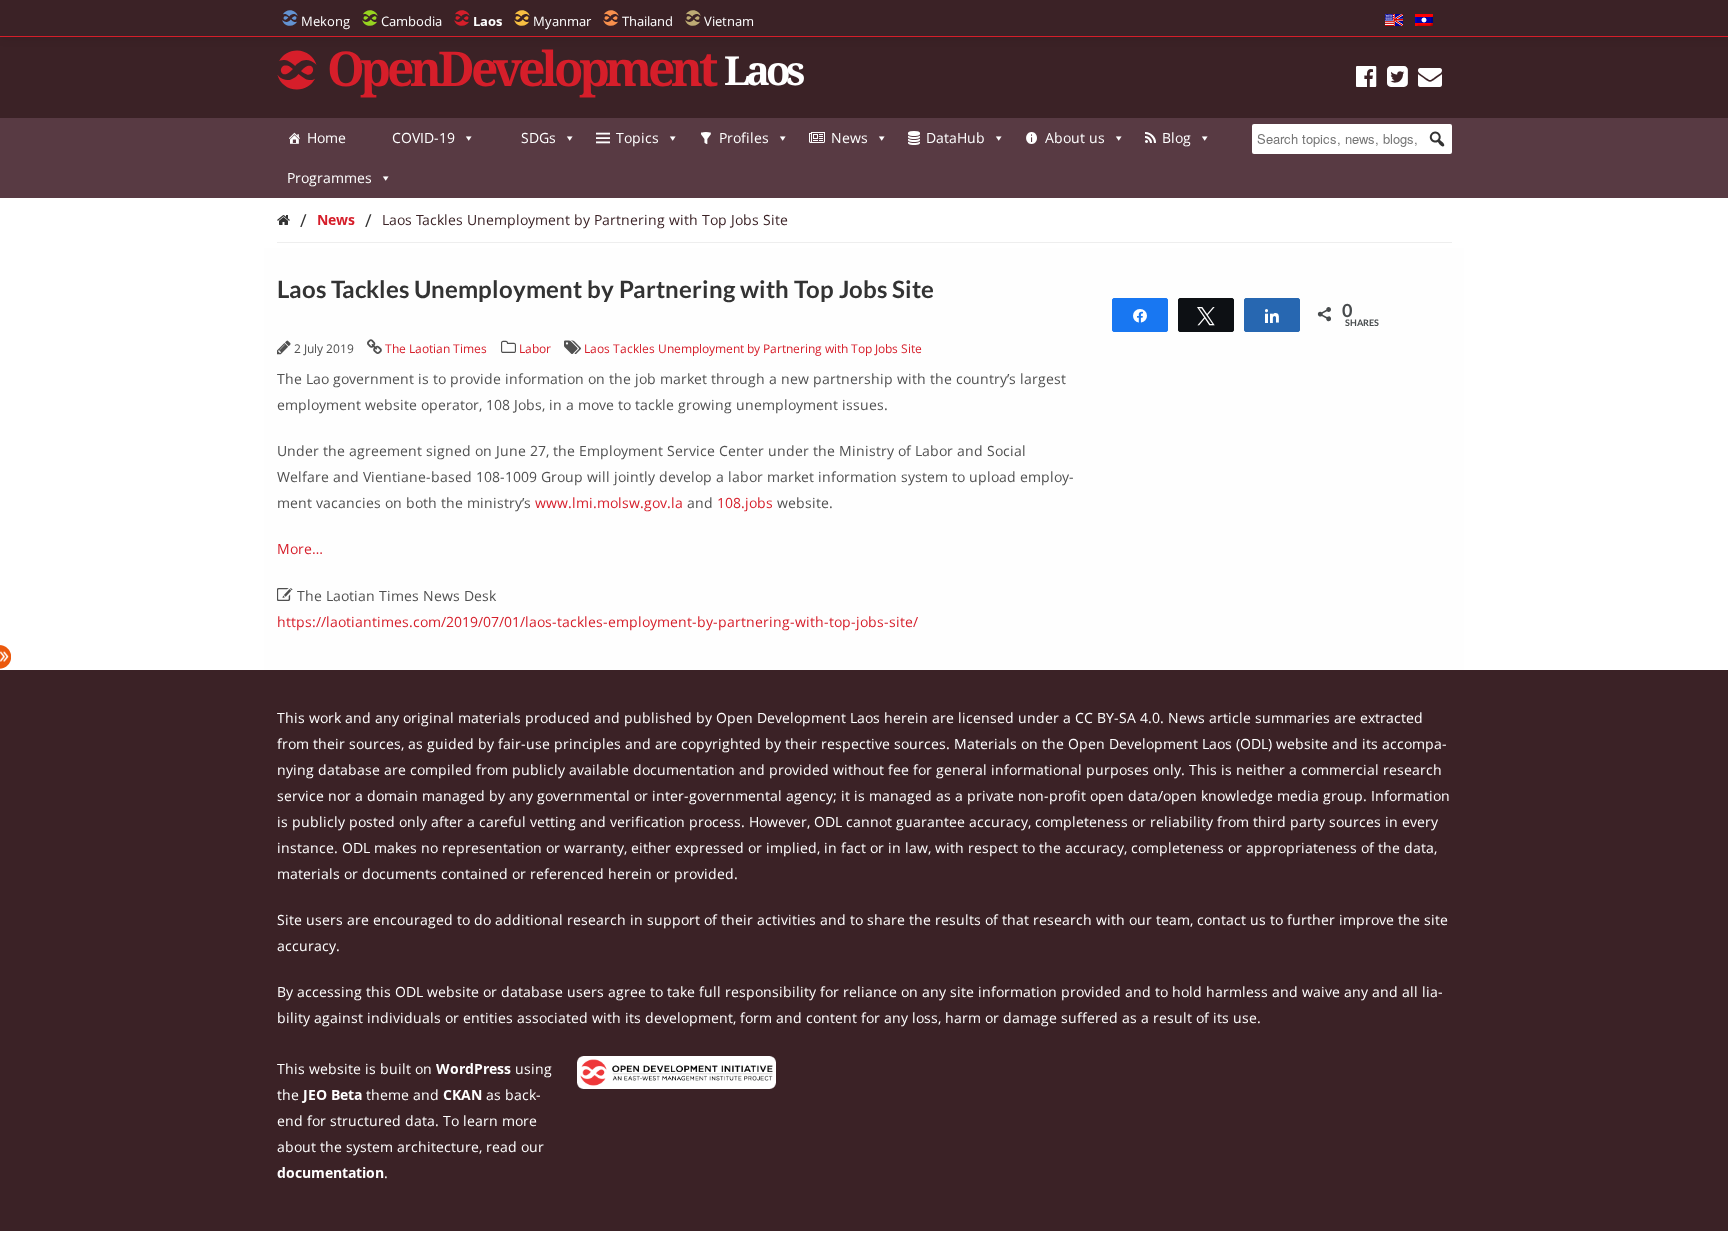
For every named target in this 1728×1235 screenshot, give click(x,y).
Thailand (647, 21)
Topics (637, 137)
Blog (1176, 137)
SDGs (538, 137)
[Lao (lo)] (1424, 21)
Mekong (325, 21)
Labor (535, 348)
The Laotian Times (436, 348)
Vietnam (729, 21)
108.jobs (745, 502)
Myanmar (562, 21)
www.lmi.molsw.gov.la (609, 502)
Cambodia (411, 21)
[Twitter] (1397, 79)
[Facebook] (1366, 79)
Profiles (744, 137)
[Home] (283, 219)
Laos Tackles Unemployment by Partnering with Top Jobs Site (585, 219)
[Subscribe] (1430, 79)
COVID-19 (423, 137)
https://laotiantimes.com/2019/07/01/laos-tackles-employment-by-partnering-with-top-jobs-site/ (597, 621)
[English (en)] (1394, 21)
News (849, 137)
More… (300, 548)
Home (326, 137)
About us (1075, 137)
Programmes (329, 177)
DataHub (955, 137)
